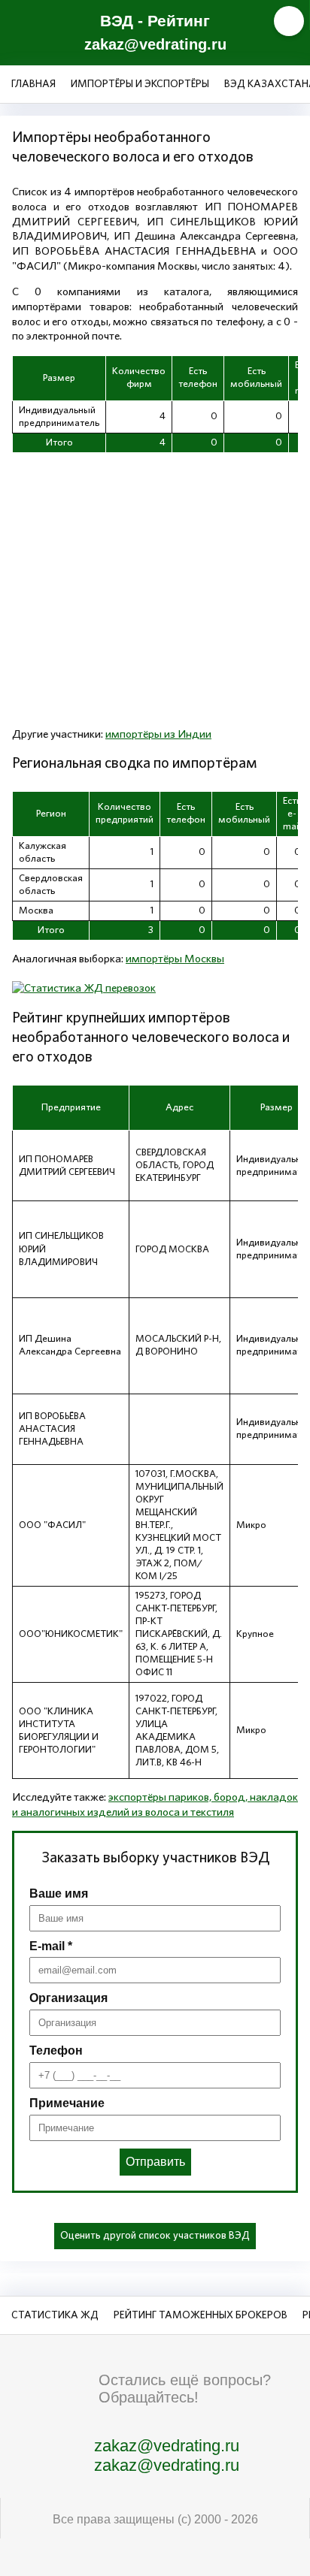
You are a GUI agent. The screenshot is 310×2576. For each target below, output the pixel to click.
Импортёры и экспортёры (140, 84)
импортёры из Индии (158, 734)
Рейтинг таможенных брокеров (201, 2315)
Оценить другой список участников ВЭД (155, 2236)
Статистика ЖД (55, 2315)
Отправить (155, 2162)
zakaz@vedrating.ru (155, 44)
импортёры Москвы (175, 959)
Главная (33, 84)
